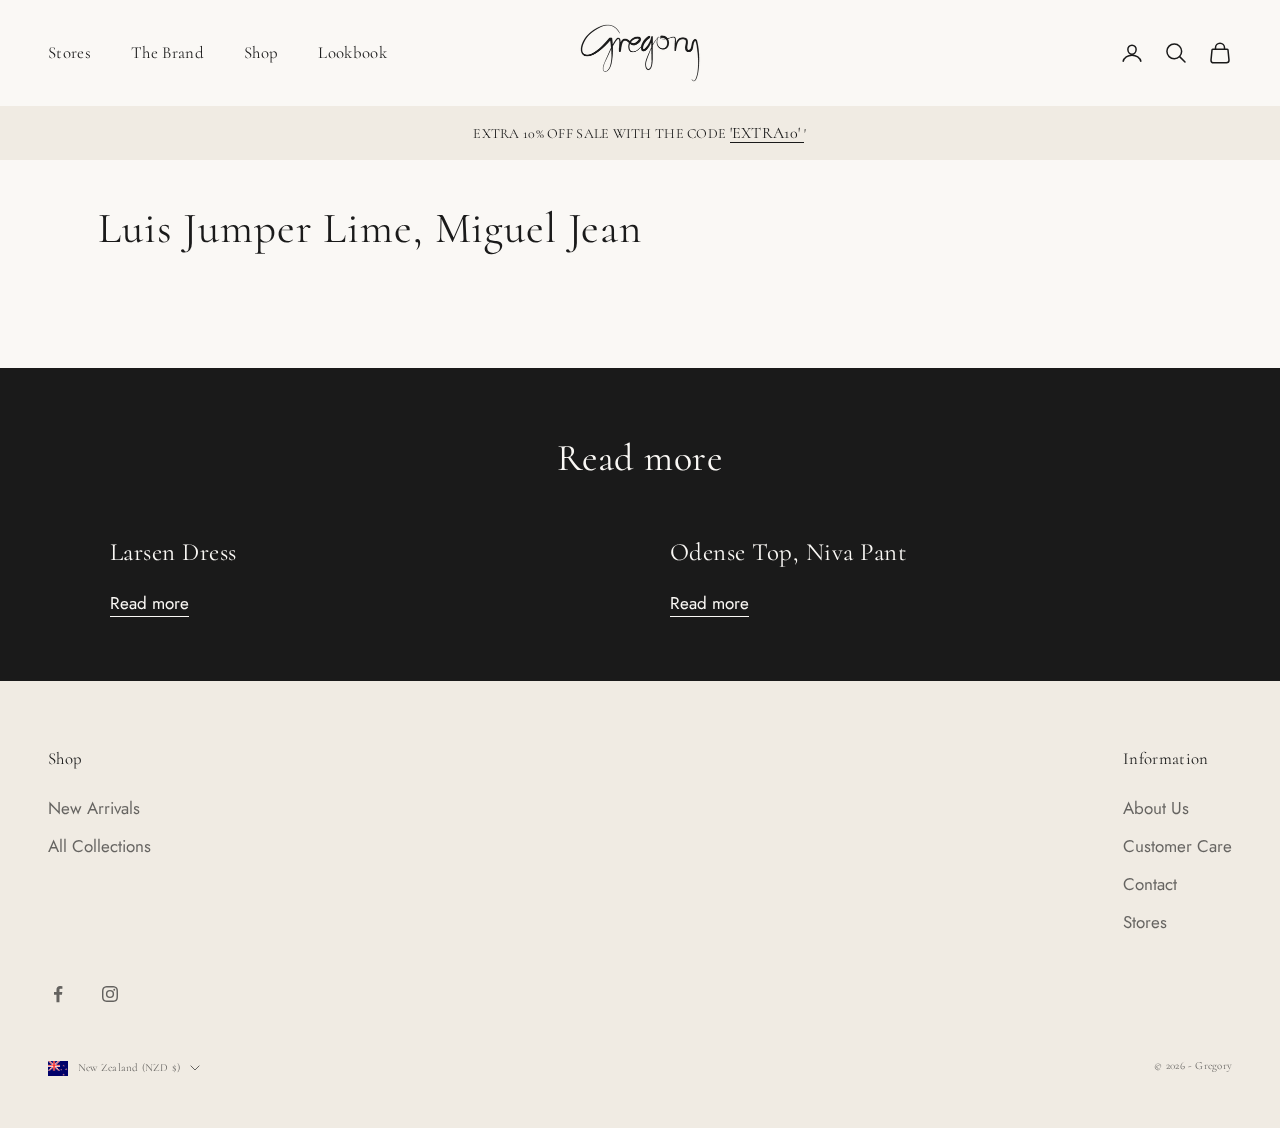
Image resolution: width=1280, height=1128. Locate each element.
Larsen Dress (173, 552)
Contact (1150, 884)
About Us (1156, 808)
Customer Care (1177, 846)
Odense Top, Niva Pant (788, 552)
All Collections (99, 846)
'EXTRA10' (767, 133)
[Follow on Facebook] (58, 994)
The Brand (167, 52)
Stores (69, 52)
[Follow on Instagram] (110, 994)
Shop (261, 52)
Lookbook (352, 52)
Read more (149, 603)
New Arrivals (94, 808)
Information (1166, 758)
